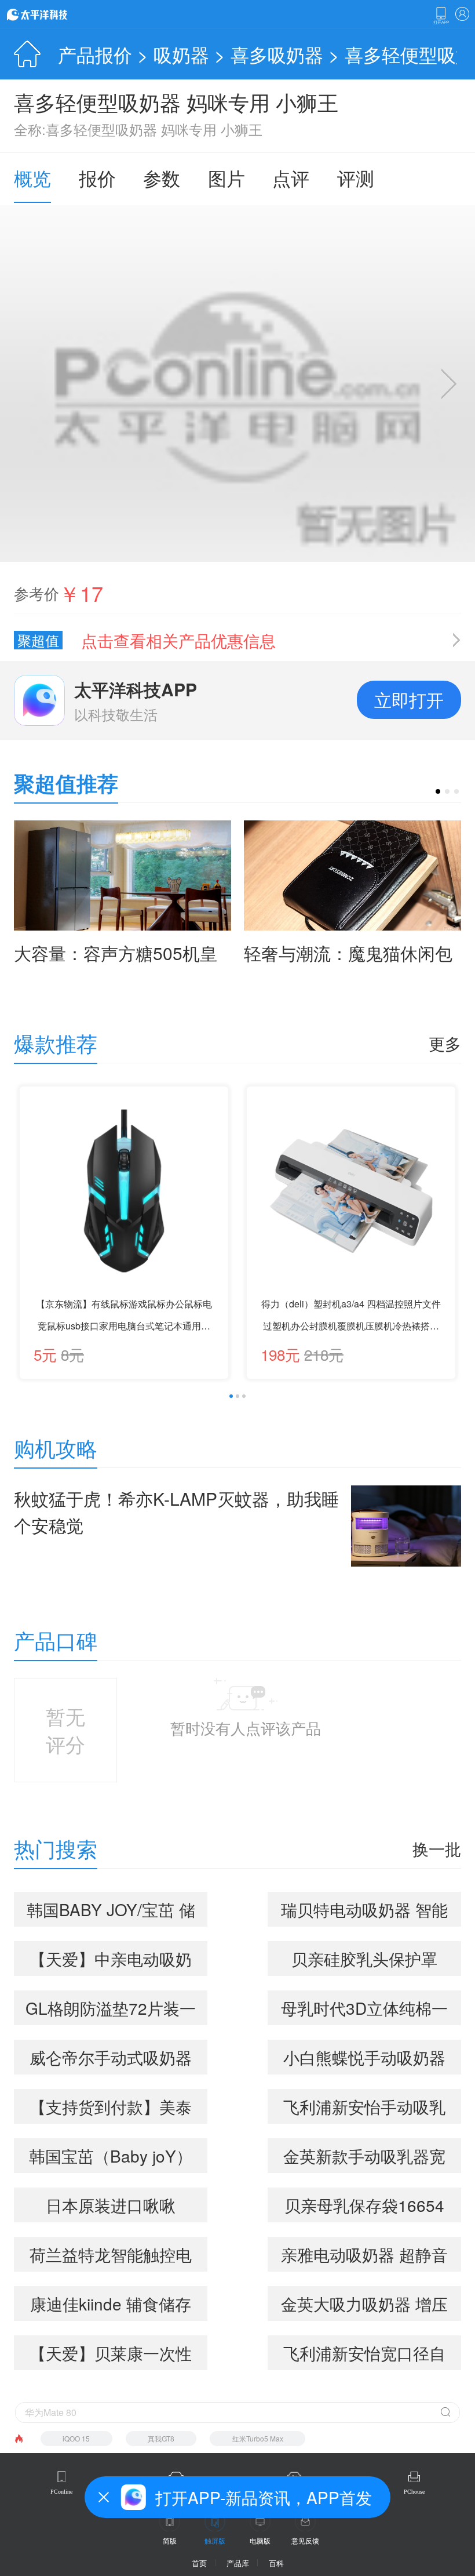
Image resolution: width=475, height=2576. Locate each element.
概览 (32, 177)
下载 (441, 16)
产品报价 (95, 54)
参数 (162, 177)
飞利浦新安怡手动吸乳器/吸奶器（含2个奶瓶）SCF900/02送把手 (364, 2109)
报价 (97, 177)
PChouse (414, 2492)
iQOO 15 (76, 2438)
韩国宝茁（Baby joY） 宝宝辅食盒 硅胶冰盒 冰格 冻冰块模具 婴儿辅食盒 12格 (111, 2159)
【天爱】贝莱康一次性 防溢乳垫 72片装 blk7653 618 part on (111, 2356)
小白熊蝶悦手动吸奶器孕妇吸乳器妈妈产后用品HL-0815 (364, 2060)
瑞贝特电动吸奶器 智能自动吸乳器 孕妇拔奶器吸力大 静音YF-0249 (364, 1912)
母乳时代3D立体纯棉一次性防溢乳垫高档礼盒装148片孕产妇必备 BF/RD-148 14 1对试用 (365, 2011)
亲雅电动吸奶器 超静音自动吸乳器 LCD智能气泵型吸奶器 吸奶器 (364, 2257)
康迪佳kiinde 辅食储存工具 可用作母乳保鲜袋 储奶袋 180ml (111, 2306)
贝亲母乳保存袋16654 (364, 2205)
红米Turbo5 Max (258, 2438)
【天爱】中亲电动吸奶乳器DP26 (111, 1961)
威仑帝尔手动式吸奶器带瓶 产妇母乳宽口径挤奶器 (111, 2060)
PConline (61, 2492)
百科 (276, 2563)
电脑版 (260, 2540)
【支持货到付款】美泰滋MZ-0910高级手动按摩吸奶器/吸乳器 (111, 2109)
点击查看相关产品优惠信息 (178, 640)
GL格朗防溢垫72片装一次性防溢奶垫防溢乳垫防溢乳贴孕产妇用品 (111, 2011)
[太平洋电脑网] (53, 14)
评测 (356, 177)
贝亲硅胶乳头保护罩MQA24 (364, 1961)
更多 (445, 1043)
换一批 (437, 1848)
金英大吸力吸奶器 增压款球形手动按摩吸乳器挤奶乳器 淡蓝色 (364, 2306)
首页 (199, 2563)
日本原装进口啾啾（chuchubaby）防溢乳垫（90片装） (111, 2208)
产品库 (238, 2563)
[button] (438, 791)
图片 (226, 177)
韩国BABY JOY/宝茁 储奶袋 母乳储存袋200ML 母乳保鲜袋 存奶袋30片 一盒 (111, 1912)
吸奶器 (181, 54)
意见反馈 (305, 2540)
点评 (291, 177)
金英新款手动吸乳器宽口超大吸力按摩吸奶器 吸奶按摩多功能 (364, 2159)
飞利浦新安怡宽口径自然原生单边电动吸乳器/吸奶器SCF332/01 (364, 2356)
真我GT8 (161, 2438)
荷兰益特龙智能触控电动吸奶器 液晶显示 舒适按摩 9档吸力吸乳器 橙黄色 (111, 2257)
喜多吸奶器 (277, 54)
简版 (170, 2540)
